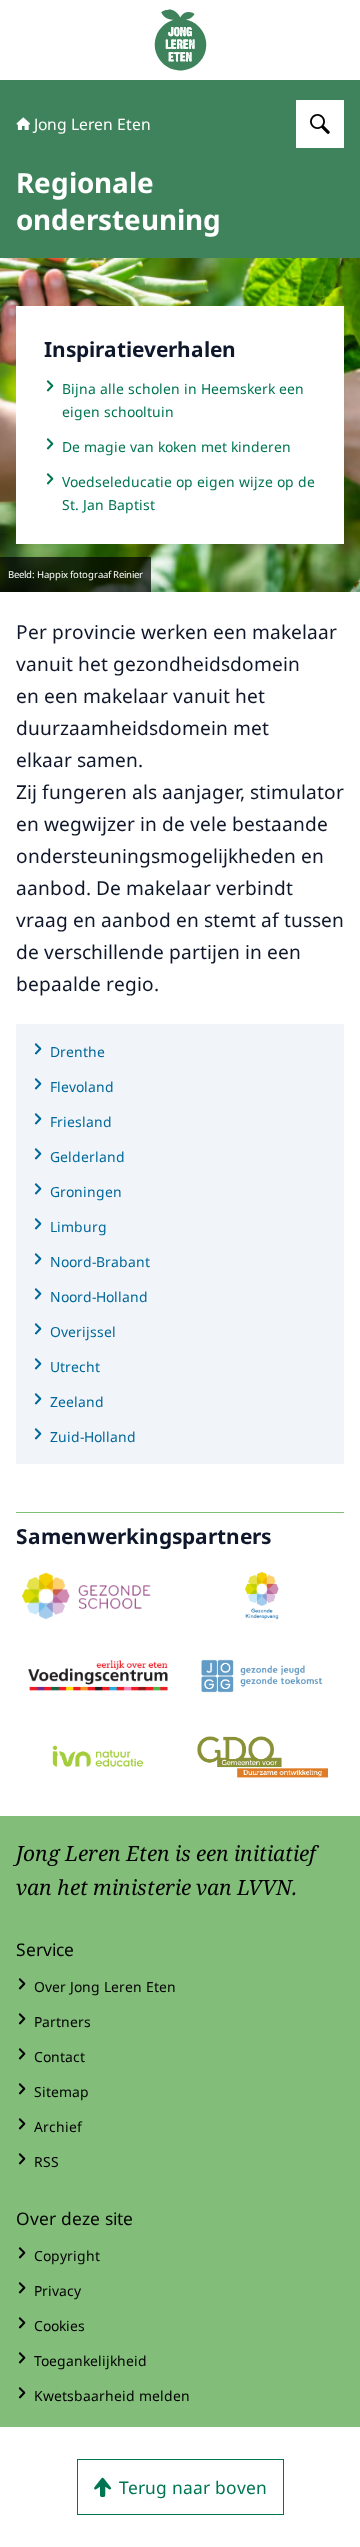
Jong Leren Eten (92, 124)
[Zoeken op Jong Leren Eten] (320, 124)
